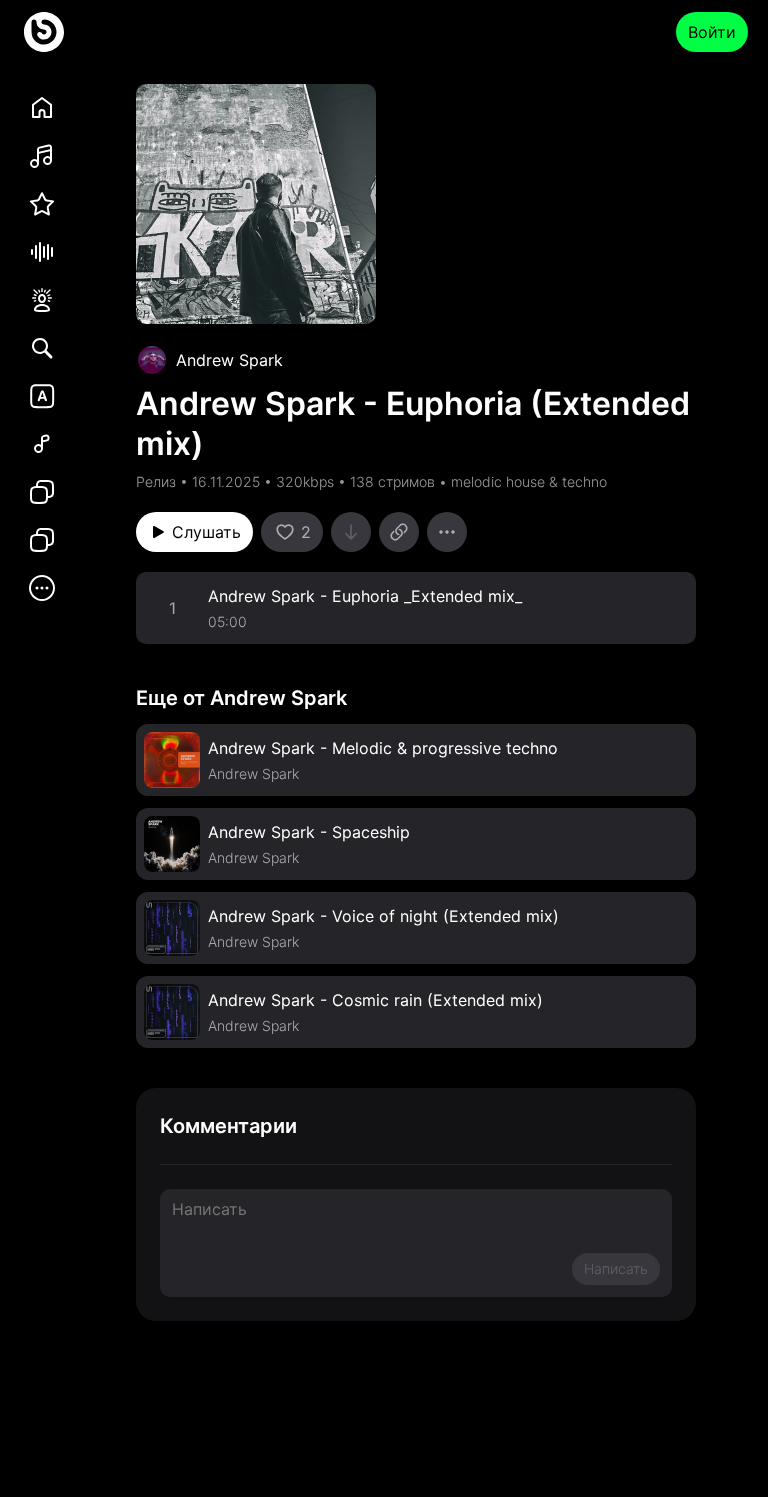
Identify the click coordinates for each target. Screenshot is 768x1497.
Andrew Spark (229, 360)
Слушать (206, 532)
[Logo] (44, 32)
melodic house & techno (529, 481)
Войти (712, 32)
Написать (616, 1268)
